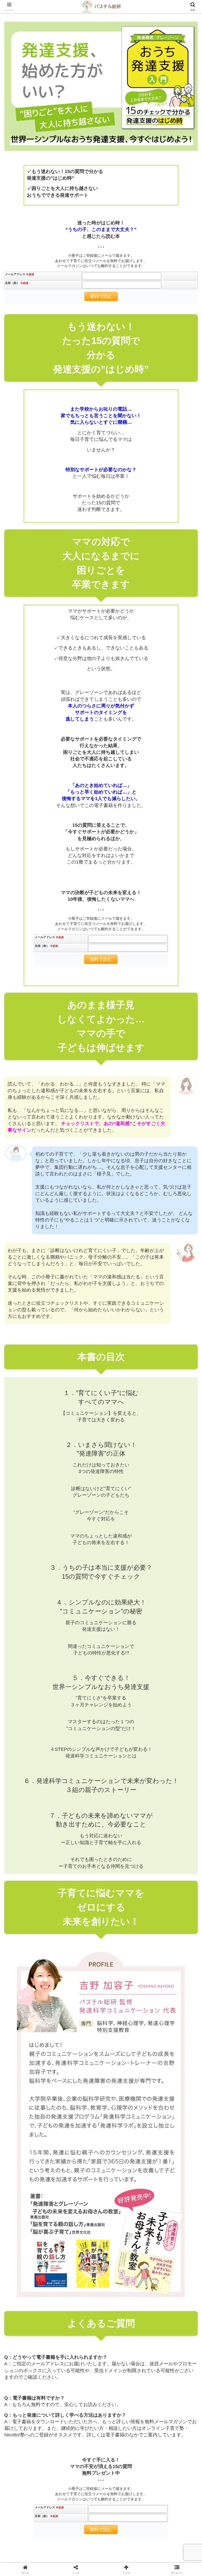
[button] (184, 1452)
